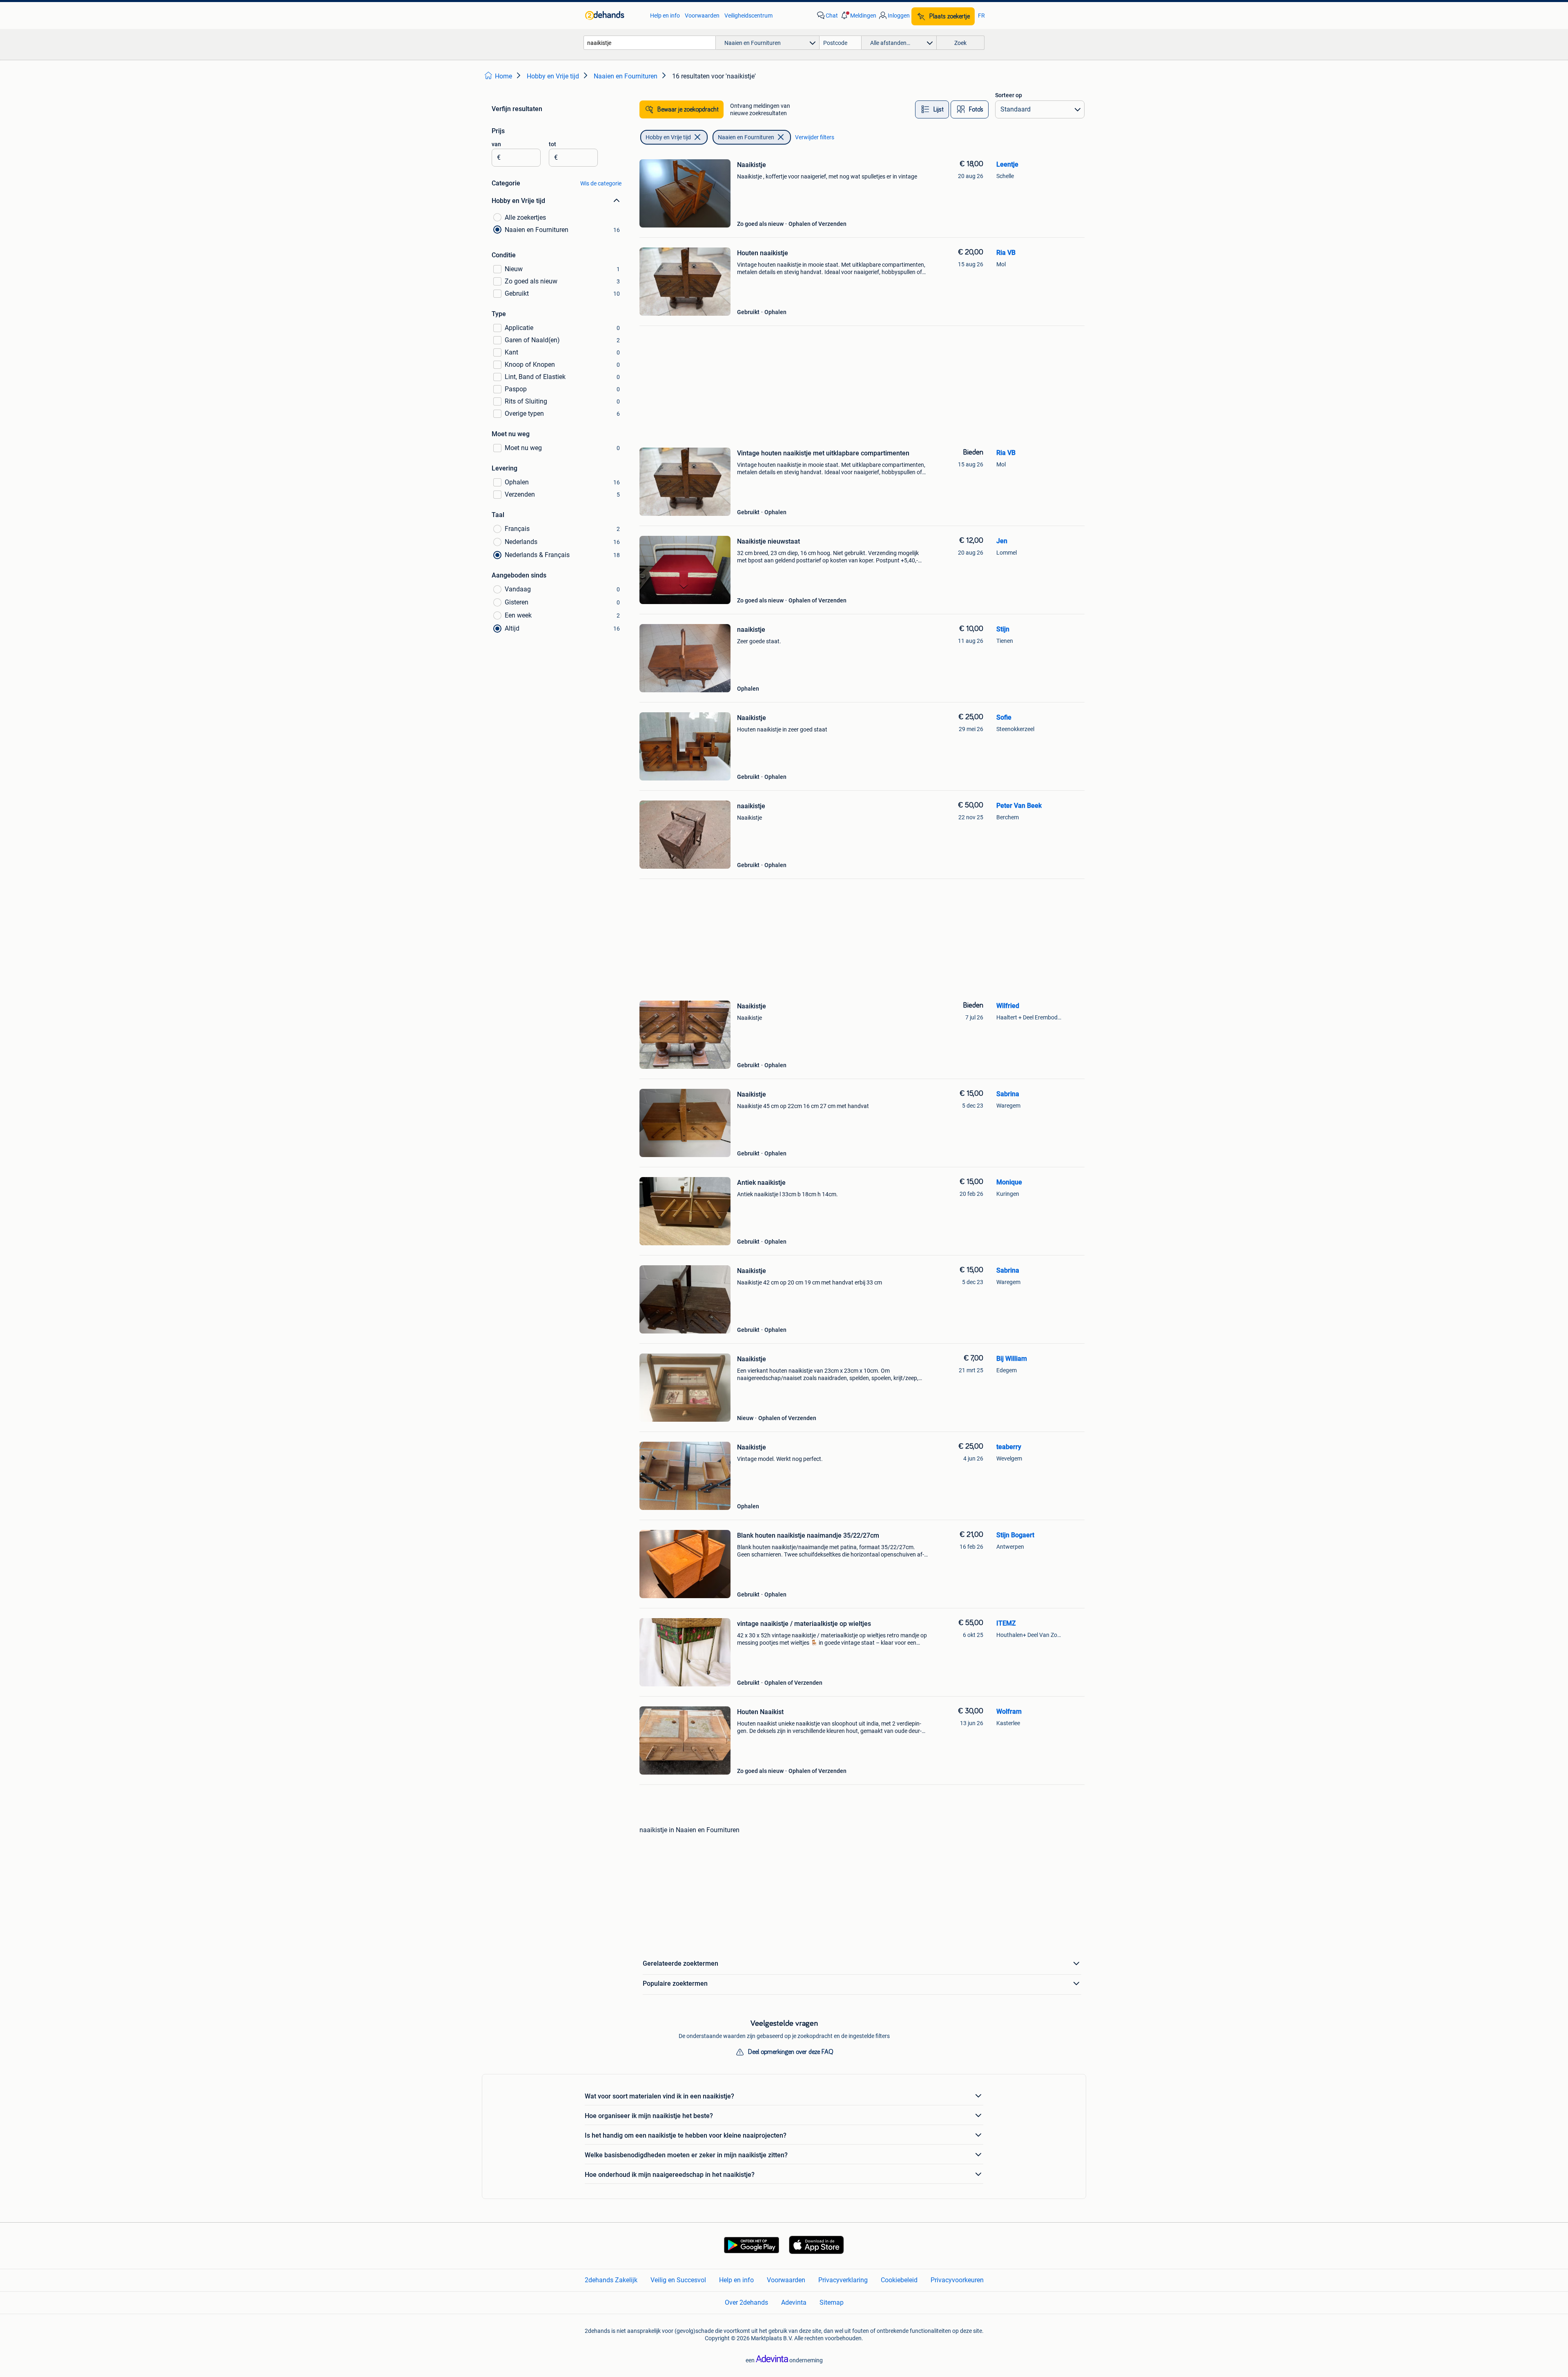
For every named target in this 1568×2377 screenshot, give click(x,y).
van (496, 144)
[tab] (932, 109)
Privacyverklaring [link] (843, 2280)
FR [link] (981, 16)
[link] (614, 16)
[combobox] (650, 43)
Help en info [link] (665, 16)
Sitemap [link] (832, 2302)
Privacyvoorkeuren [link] (957, 2280)
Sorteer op (1009, 95)
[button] (858, 16)
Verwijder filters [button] (815, 137)
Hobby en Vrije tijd (668, 137)
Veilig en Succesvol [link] (678, 2280)
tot (552, 144)
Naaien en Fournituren (746, 137)
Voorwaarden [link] (702, 16)
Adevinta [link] (794, 2302)
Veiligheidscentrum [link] (748, 16)
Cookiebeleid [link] (899, 2280)
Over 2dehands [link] (746, 2302)
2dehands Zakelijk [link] (611, 2280)
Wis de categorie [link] (601, 183)
